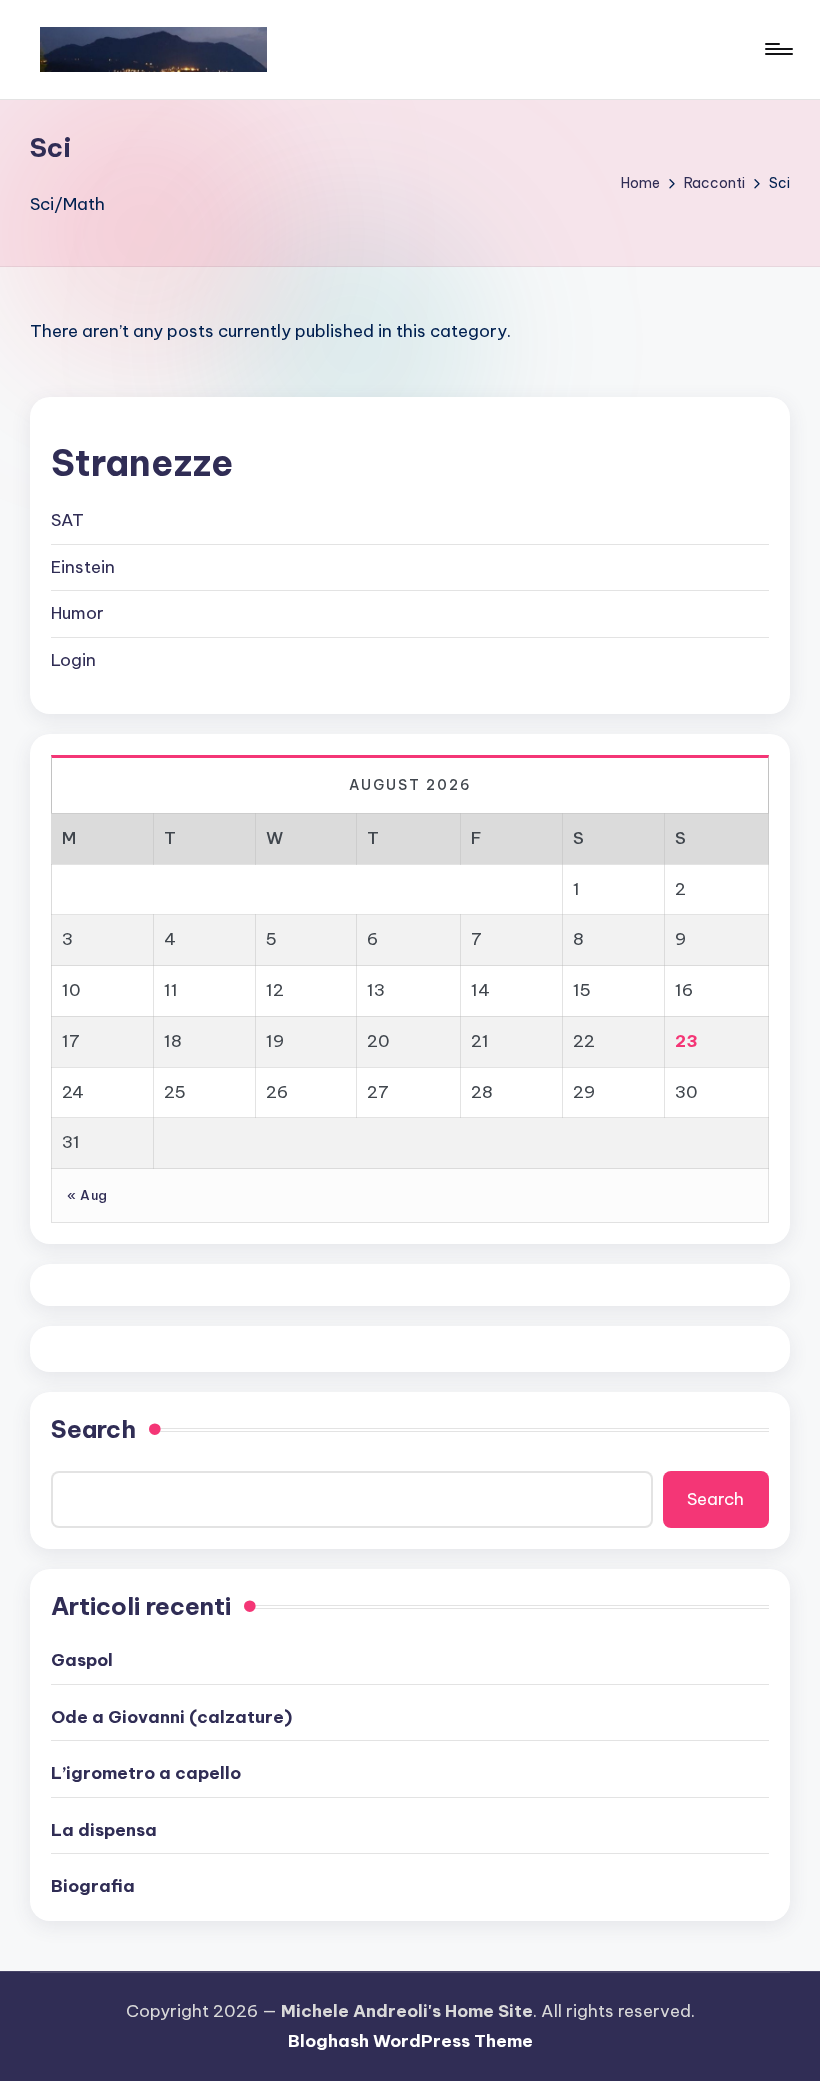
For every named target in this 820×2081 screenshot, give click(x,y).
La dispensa (104, 1830)
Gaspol (82, 1660)
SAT (67, 520)
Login (73, 660)
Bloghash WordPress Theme (410, 2041)
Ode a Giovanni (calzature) (171, 1717)
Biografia (93, 1886)
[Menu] (777, 49)
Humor (77, 613)
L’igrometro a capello (146, 1773)
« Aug (87, 1195)
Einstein (83, 567)
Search (93, 1429)
